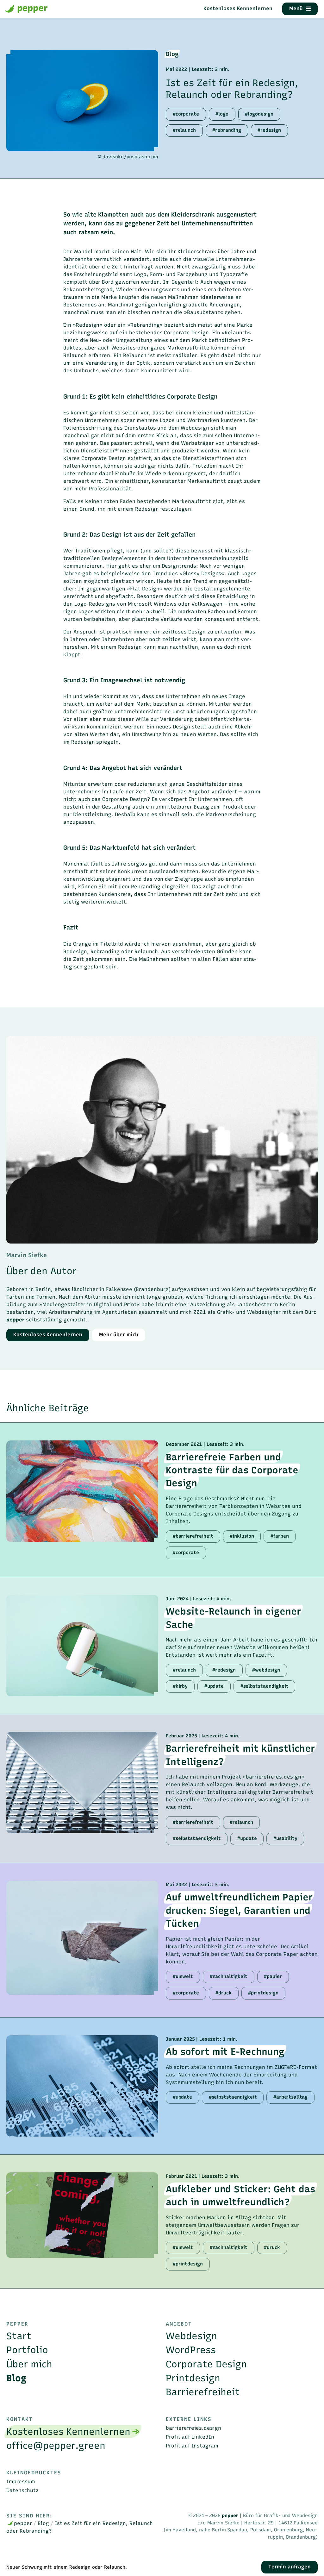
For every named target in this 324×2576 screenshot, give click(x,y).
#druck (224, 1993)
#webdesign (266, 1670)
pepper (31, 8)
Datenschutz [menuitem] (22, 2490)
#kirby (180, 1686)
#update (214, 1686)
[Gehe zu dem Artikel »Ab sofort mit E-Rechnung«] (82, 2086)
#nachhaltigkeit (229, 1976)
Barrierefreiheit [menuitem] (203, 2392)
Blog (172, 54)
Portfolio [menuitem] (27, 2350)
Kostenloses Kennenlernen (238, 8)
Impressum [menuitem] (21, 2482)
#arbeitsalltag (290, 2097)
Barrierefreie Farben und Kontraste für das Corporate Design (232, 1470)
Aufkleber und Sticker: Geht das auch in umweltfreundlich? (240, 2195)
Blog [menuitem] (16, 2378)
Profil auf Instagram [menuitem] (192, 2446)
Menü (296, 8)
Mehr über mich (119, 1335)
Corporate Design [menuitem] (206, 2364)
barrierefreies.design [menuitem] (193, 2428)
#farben (280, 1536)
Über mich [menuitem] (29, 2364)
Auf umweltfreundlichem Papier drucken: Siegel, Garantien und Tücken (239, 1910)
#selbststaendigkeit (265, 1686)
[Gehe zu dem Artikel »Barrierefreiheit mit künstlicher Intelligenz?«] (82, 1783)
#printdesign (263, 1993)
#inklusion (242, 1536)
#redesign (269, 130)
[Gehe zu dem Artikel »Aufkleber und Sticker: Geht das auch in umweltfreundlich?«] (82, 2215)
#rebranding (227, 130)
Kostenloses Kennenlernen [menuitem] (68, 2431)
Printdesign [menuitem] (193, 2378)
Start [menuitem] (19, 2336)
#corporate (186, 114)
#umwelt (183, 1976)
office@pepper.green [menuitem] (56, 2445)
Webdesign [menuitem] (191, 2336)
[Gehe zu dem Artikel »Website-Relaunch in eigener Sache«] (82, 1646)
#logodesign (259, 114)
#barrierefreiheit (193, 1536)
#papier (273, 1976)
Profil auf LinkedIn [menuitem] (190, 2437)
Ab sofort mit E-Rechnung (225, 2052)
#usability (285, 1838)
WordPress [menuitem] (191, 2350)
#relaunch (184, 130)
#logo (222, 114)
